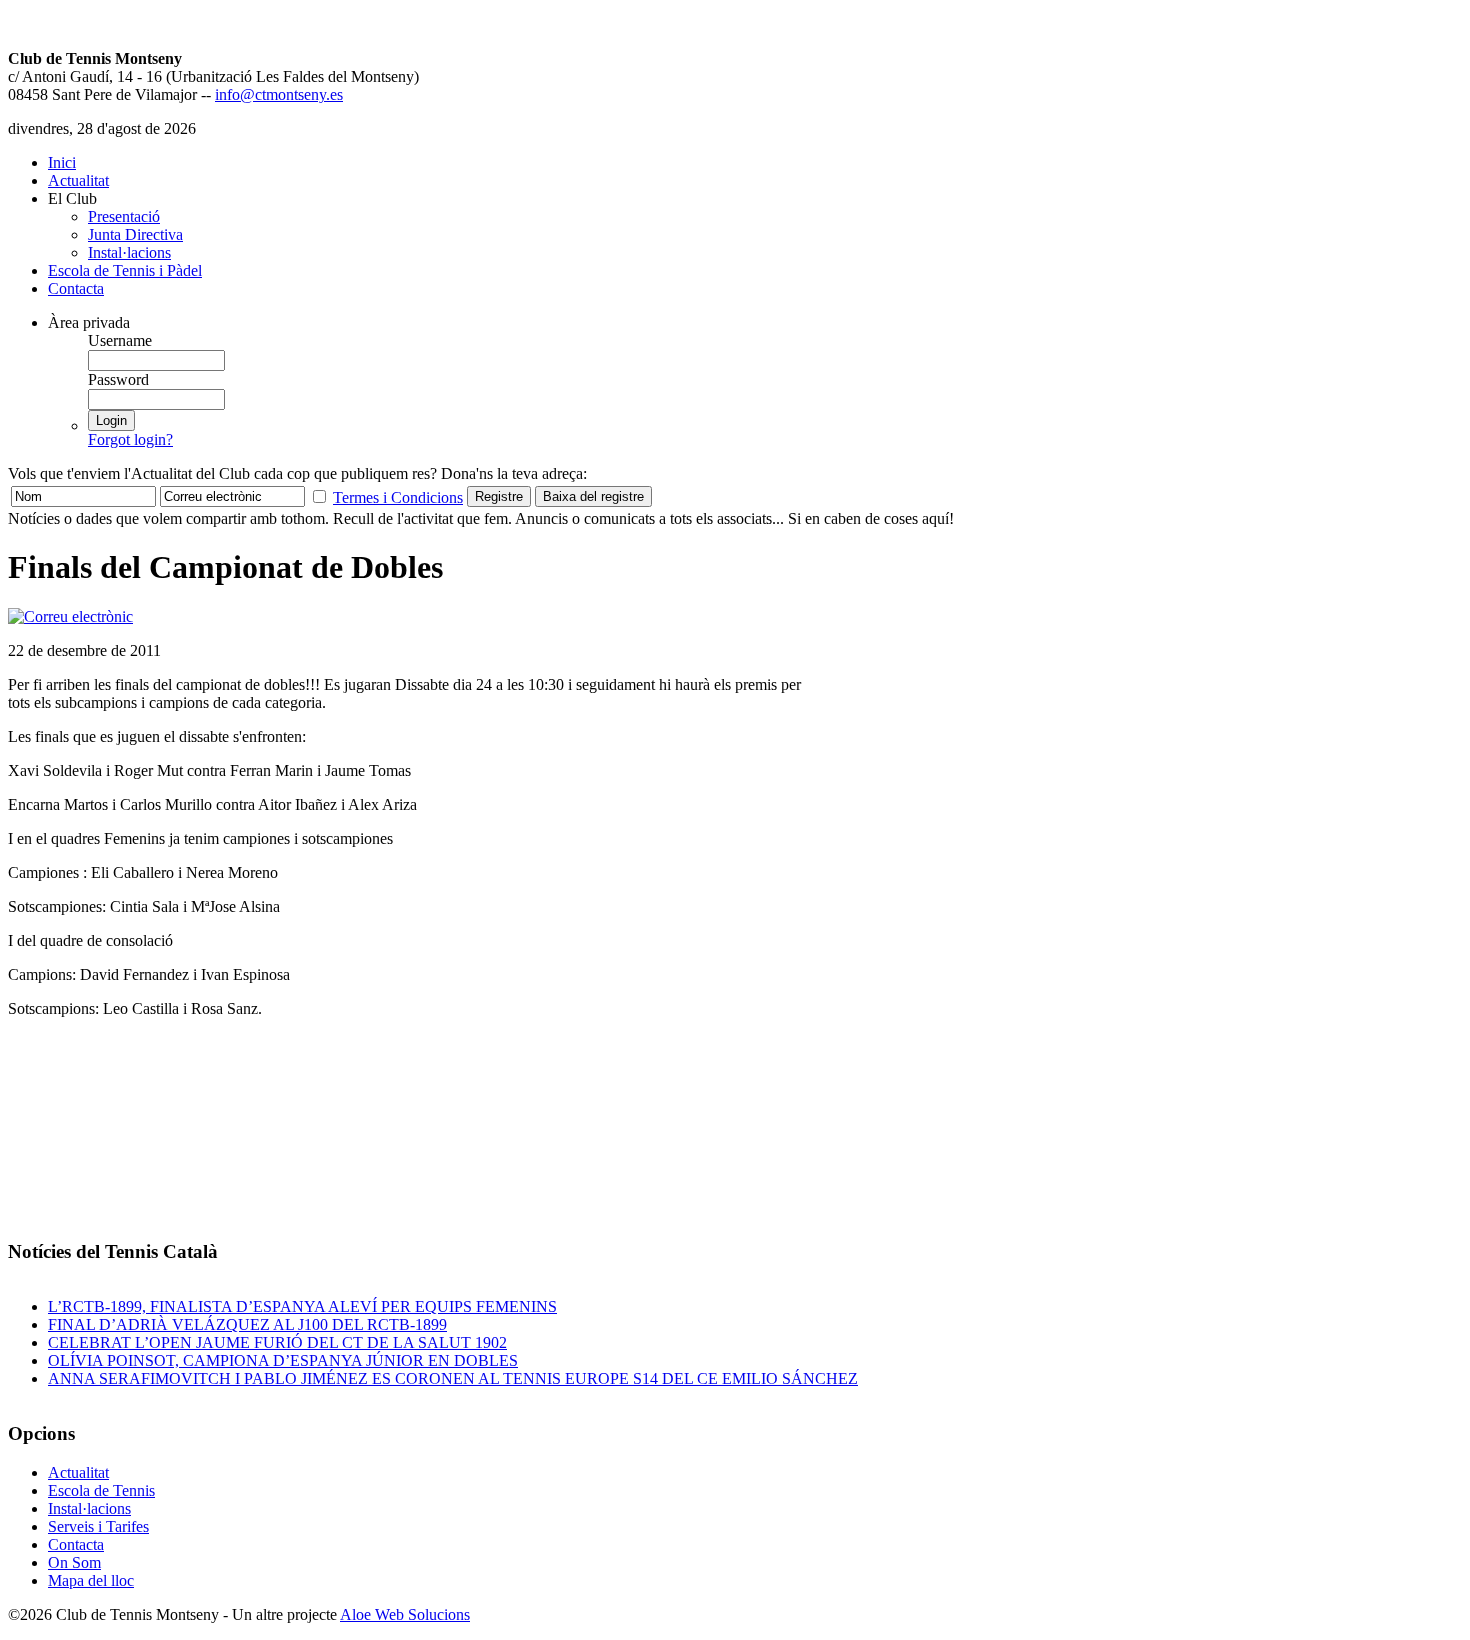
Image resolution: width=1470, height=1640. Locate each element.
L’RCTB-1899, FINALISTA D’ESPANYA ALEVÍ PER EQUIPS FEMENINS (302, 1306)
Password (118, 379)
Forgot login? (130, 439)
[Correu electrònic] (70, 616)
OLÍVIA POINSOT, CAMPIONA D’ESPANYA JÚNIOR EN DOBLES (283, 1360)
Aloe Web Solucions (405, 1614)
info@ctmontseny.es (279, 94)
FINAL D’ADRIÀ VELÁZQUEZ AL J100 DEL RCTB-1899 (247, 1324)
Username (120, 340)
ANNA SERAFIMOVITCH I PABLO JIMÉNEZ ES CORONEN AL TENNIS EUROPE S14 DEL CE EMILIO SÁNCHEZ (453, 1378)
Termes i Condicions (398, 497)
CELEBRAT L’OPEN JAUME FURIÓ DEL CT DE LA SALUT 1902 (277, 1342)
